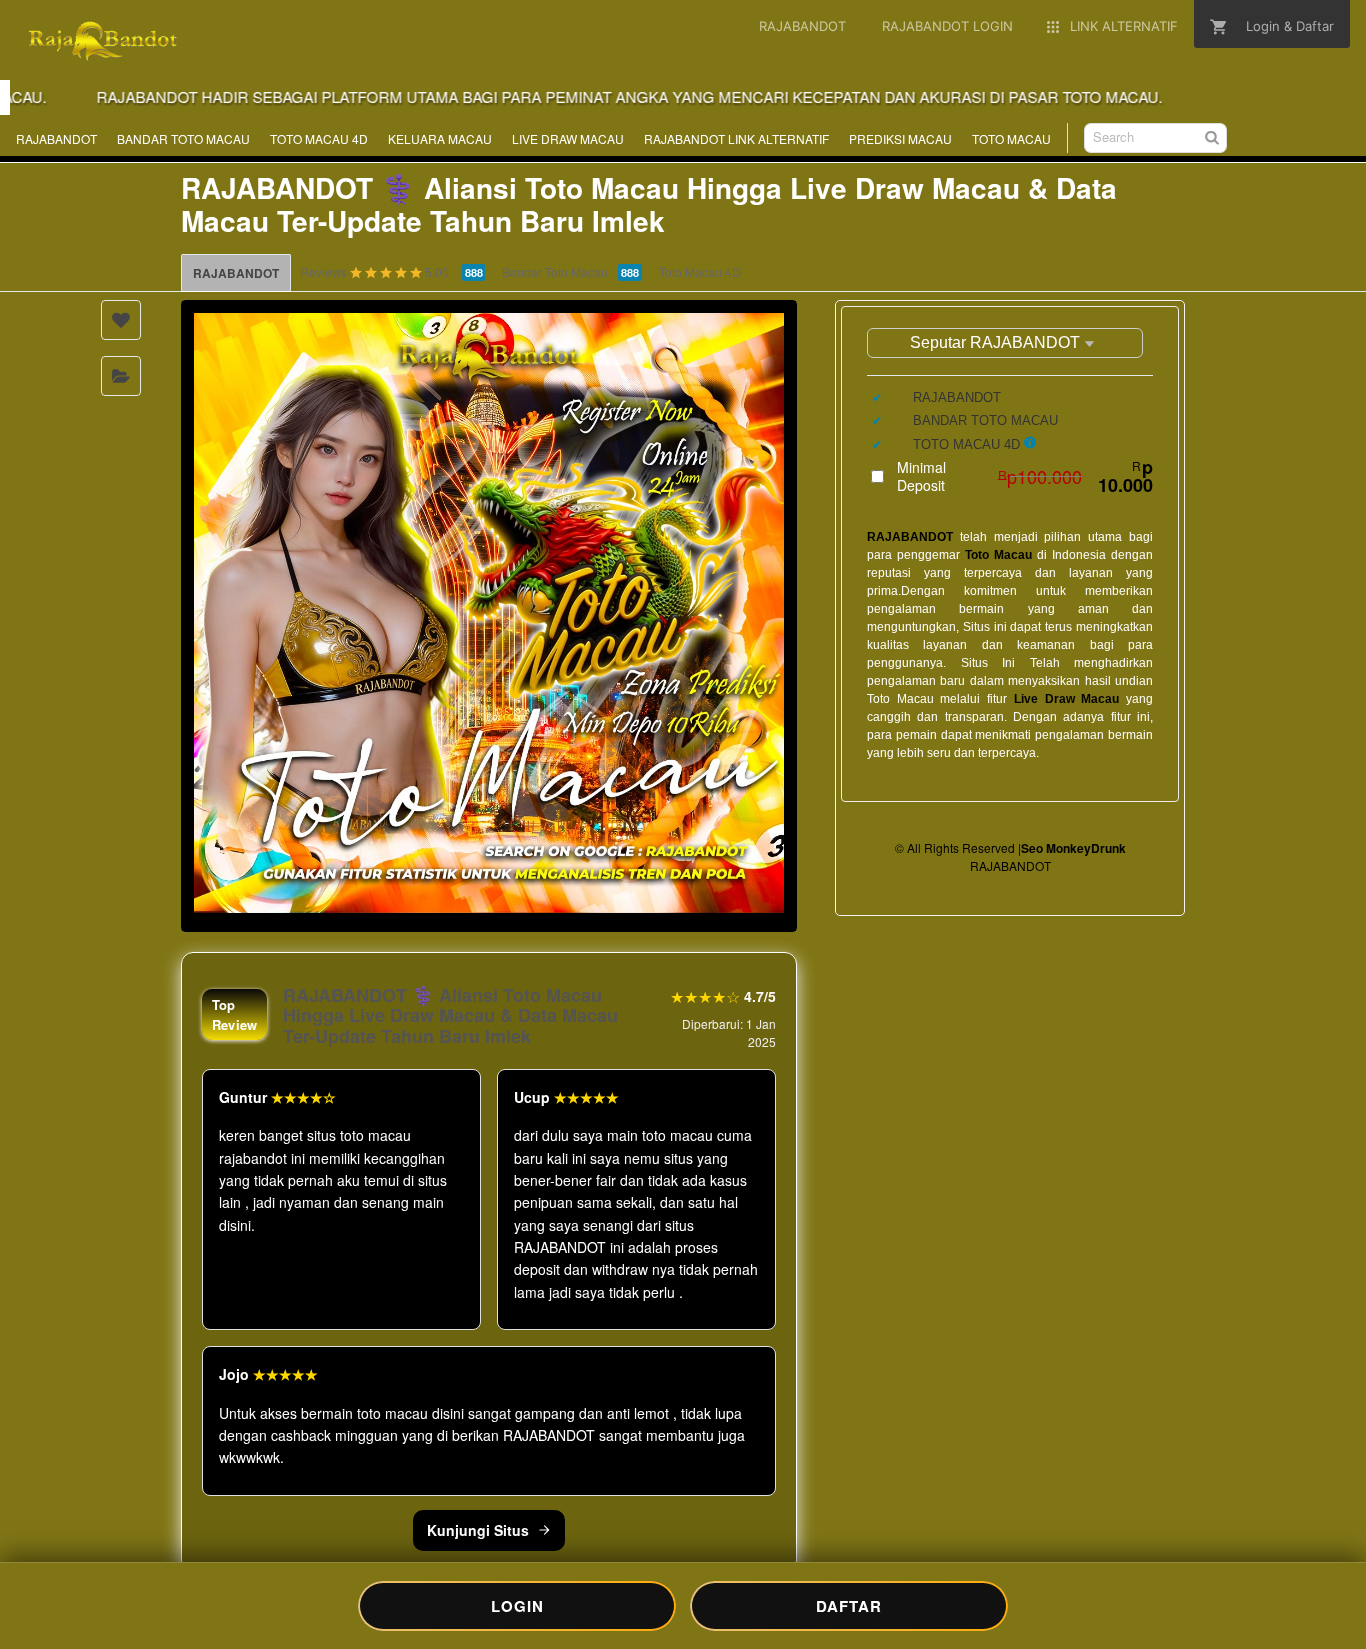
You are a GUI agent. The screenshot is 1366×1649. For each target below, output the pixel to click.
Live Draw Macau (1066, 699)
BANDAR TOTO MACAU (183, 138)
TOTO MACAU (1011, 138)
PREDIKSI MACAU (900, 138)
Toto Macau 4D (700, 271)
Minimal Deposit (1025, 476)
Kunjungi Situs (478, 1530)
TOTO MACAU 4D (319, 138)
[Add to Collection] (121, 376)
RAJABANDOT (56, 138)
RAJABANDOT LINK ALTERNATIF (736, 138)
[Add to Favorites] (121, 320)
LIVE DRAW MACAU (568, 138)
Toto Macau (998, 555)
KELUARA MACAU (440, 138)
